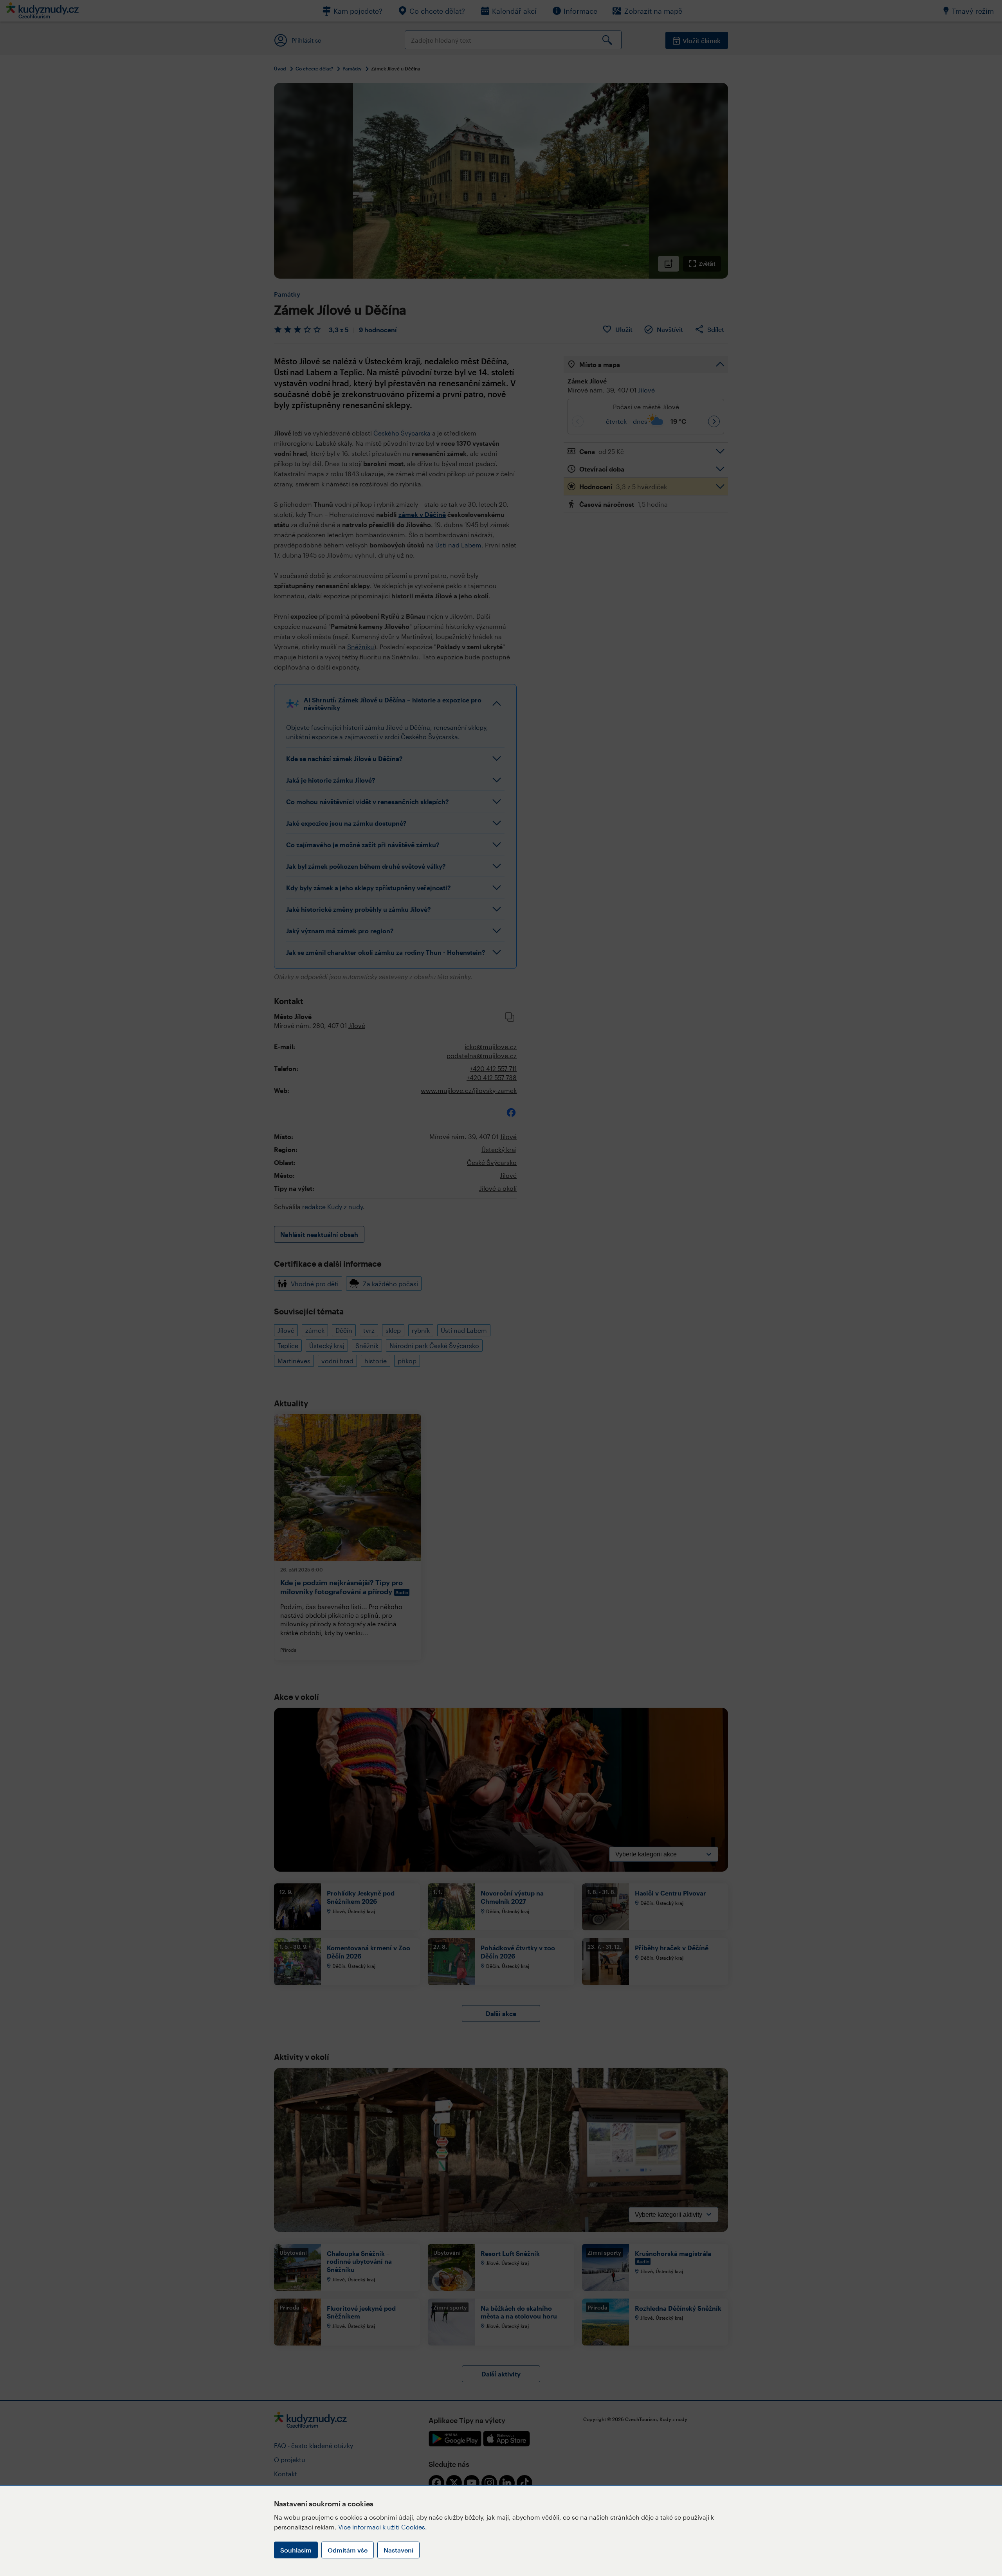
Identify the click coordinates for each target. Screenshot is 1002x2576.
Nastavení (398, 2550)
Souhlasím (296, 2550)
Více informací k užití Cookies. (383, 2527)
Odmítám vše (348, 2550)
